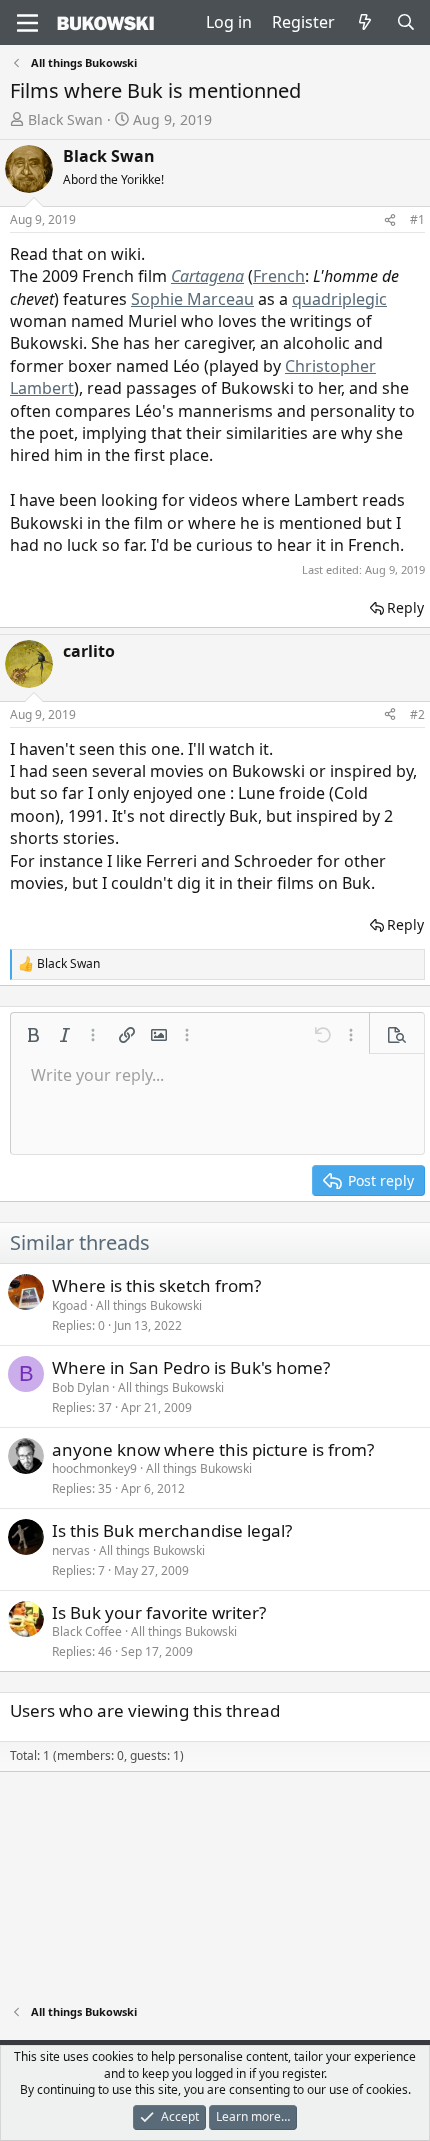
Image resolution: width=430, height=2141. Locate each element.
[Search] (405, 22)
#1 (417, 219)
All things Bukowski (149, 1305)
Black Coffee (87, 1631)
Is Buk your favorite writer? (159, 1612)
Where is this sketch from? (156, 1285)
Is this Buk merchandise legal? (172, 1530)
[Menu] (27, 23)
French (279, 276)
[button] (33, 1035)
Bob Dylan (80, 1387)
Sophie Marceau (192, 299)
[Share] (390, 220)
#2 (417, 714)
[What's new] (365, 22)
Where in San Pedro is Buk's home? (191, 1367)
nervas (71, 1550)
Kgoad (69, 1305)
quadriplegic (339, 299)
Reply (405, 607)
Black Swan (65, 119)
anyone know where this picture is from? (213, 1449)
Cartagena (207, 276)
